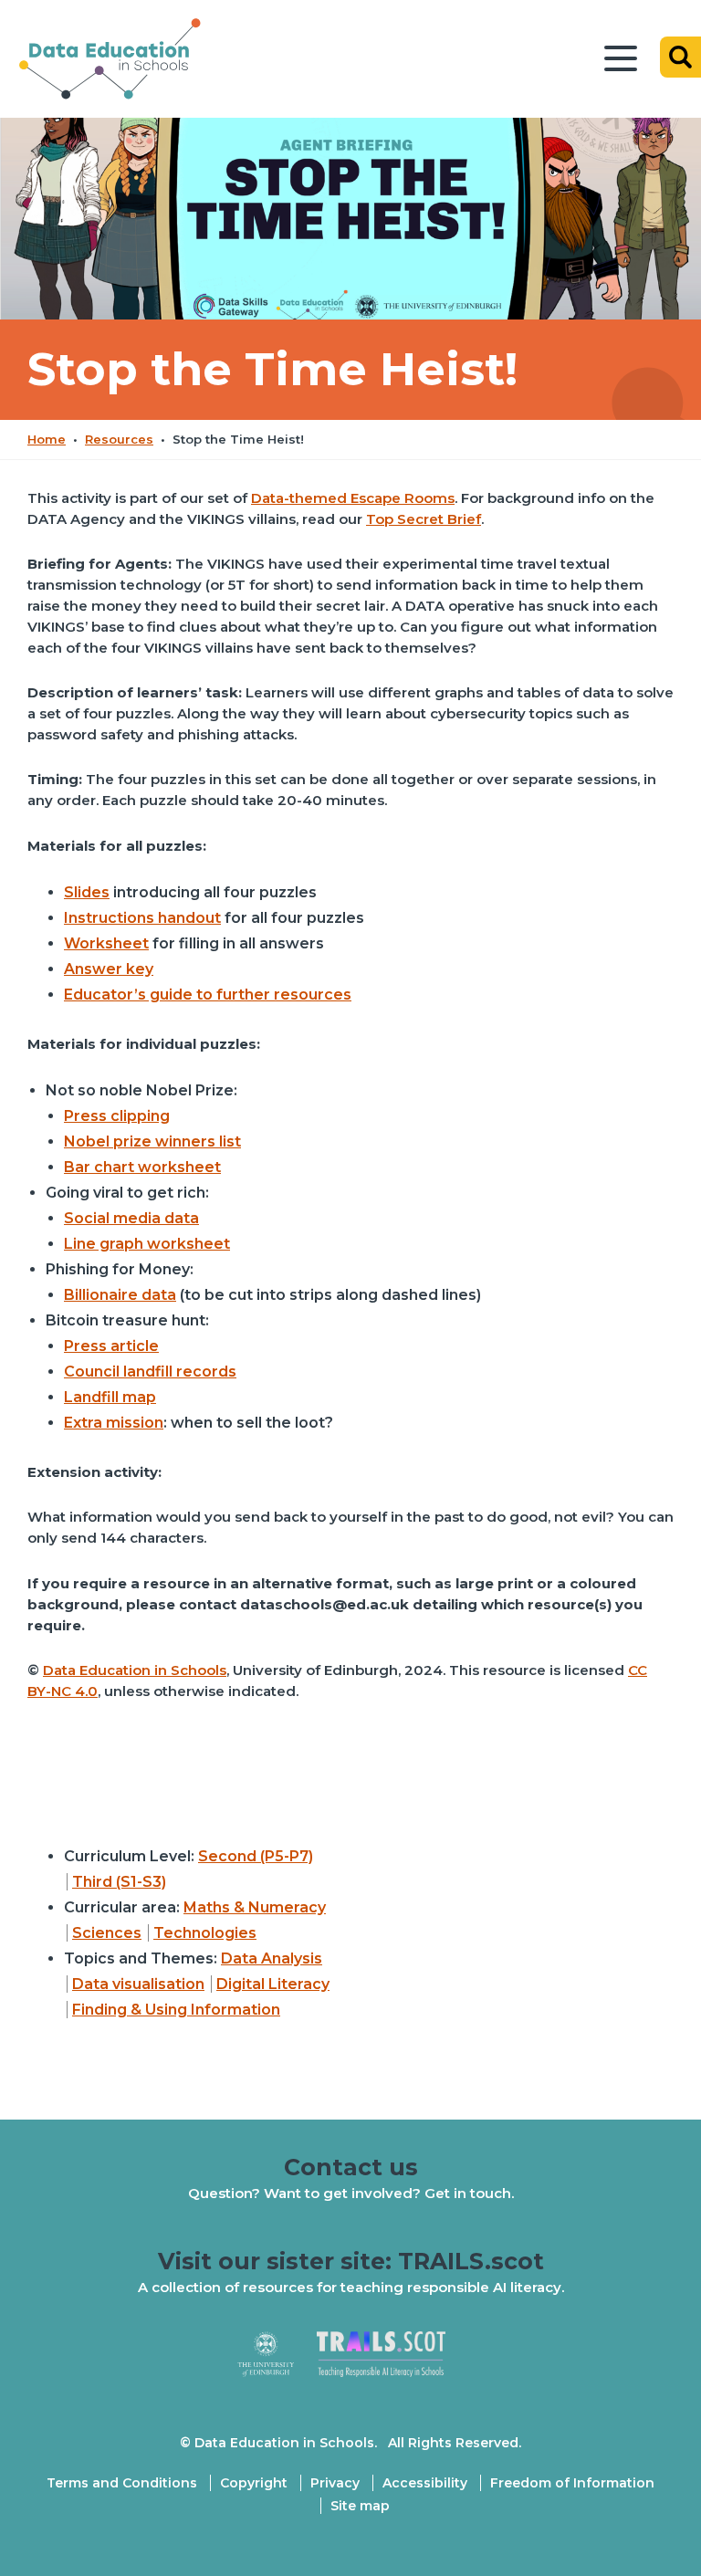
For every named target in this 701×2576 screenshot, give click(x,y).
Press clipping (117, 1116)
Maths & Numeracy (255, 1907)
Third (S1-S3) (119, 1882)
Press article (111, 1346)
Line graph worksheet (147, 1244)
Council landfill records (150, 1372)
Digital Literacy (273, 1984)
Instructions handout (142, 918)
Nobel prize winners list (152, 1141)
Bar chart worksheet (142, 1167)
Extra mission (114, 1423)
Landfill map (110, 1397)
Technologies (205, 1933)
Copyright (254, 2483)
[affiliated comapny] (277, 2362)
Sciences (107, 1933)
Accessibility (425, 2483)
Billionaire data (120, 1295)
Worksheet (106, 943)
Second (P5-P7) (256, 1856)
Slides (87, 892)
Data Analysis (272, 1958)
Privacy (335, 2483)
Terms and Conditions (122, 2483)
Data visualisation (138, 1984)
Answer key (109, 969)
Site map (360, 2506)
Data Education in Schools (135, 1670)
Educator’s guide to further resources (208, 995)
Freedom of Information (572, 2483)
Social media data (131, 1218)
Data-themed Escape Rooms (353, 498)
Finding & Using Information (176, 2010)
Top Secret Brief (424, 519)
